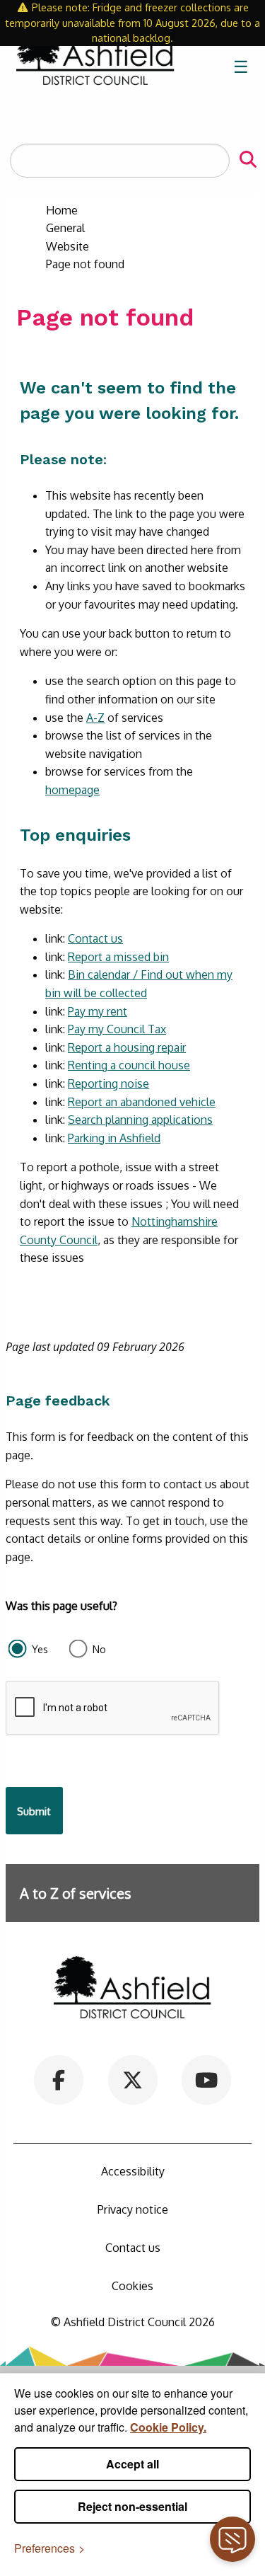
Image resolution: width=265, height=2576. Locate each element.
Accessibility (133, 2171)
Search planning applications (140, 1120)
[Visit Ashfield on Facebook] (58, 2079)
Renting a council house (129, 1065)
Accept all (132, 2464)
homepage (72, 790)
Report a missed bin (118, 957)
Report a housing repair (127, 1047)
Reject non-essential (132, 2506)
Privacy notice (133, 2209)
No (99, 1649)
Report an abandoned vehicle (142, 1102)
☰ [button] (241, 66)
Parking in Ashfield (114, 1138)
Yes (40, 1649)
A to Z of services (76, 1893)
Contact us (95, 938)
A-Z (95, 718)
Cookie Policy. (168, 2427)
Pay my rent (98, 1011)
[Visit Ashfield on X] (132, 2079)
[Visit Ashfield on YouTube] (207, 2079)
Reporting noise (108, 1083)
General (65, 228)
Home (62, 210)
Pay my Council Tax (117, 1029)
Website (67, 246)
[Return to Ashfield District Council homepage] (95, 67)
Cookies (132, 2286)
